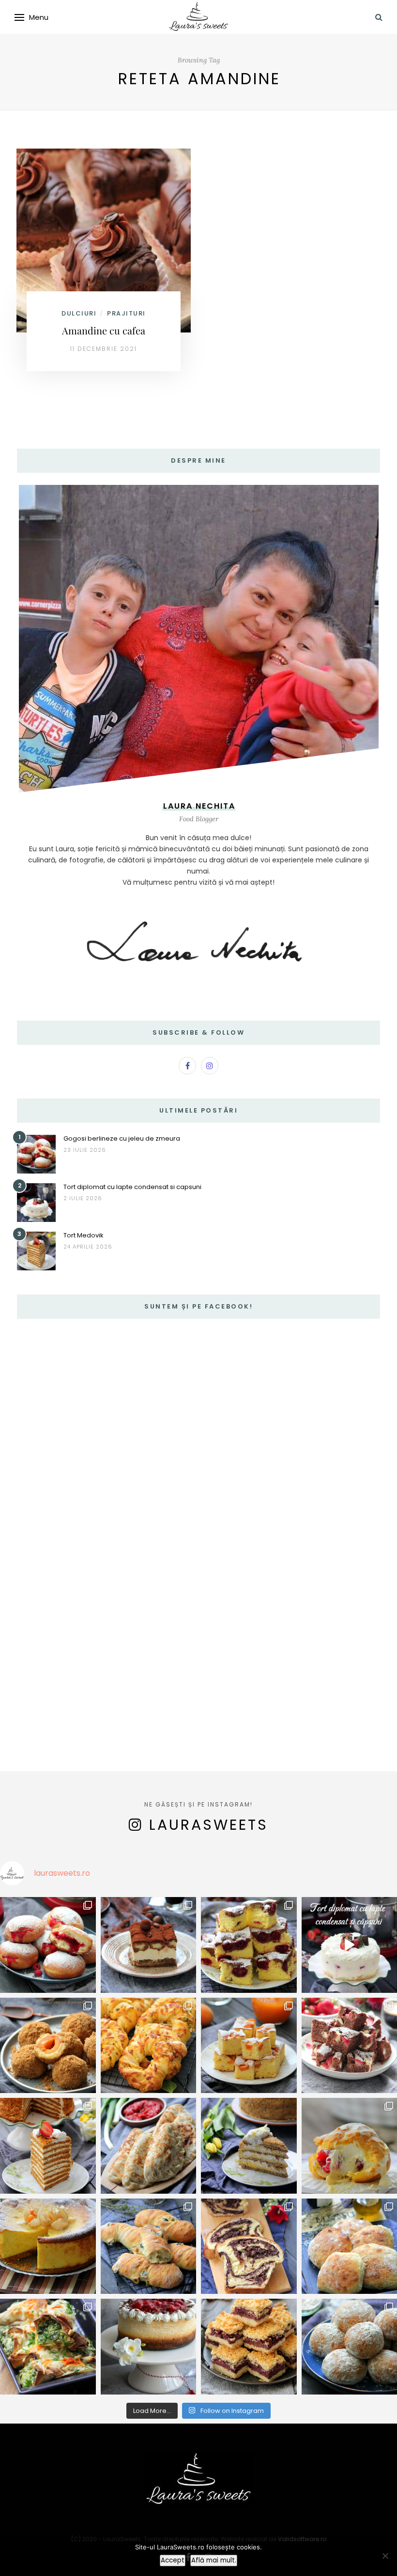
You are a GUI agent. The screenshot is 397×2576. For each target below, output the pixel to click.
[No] (385, 2556)
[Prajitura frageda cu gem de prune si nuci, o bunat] (249, 2347)
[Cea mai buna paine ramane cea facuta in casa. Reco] (149, 2246)
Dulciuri (79, 313)
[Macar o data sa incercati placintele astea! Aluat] (149, 2146)
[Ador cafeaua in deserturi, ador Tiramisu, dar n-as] (149, 1945)
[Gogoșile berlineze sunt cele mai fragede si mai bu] (48, 1945)
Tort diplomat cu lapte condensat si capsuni (132, 1187)
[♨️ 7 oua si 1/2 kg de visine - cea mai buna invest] (249, 1945)
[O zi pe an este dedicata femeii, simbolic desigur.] (149, 2347)
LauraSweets (209, 1825)
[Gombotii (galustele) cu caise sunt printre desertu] (48, 2046)
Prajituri (126, 313)
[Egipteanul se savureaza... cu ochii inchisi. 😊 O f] (249, 2146)
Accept (173, 2560)
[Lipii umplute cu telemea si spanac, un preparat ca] (48, 2347)
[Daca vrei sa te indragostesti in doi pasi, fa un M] (48, 2146)
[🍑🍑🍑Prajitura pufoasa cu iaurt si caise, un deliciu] (249, 2046)
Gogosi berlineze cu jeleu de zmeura (122, 1138)
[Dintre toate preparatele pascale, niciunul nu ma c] (249, 2246)
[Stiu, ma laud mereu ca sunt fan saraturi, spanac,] (149, 2046)
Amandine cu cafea (104, 330)
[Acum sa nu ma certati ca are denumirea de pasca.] (48, 2246)
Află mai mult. (214, 2560)
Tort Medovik (84, 1235)
